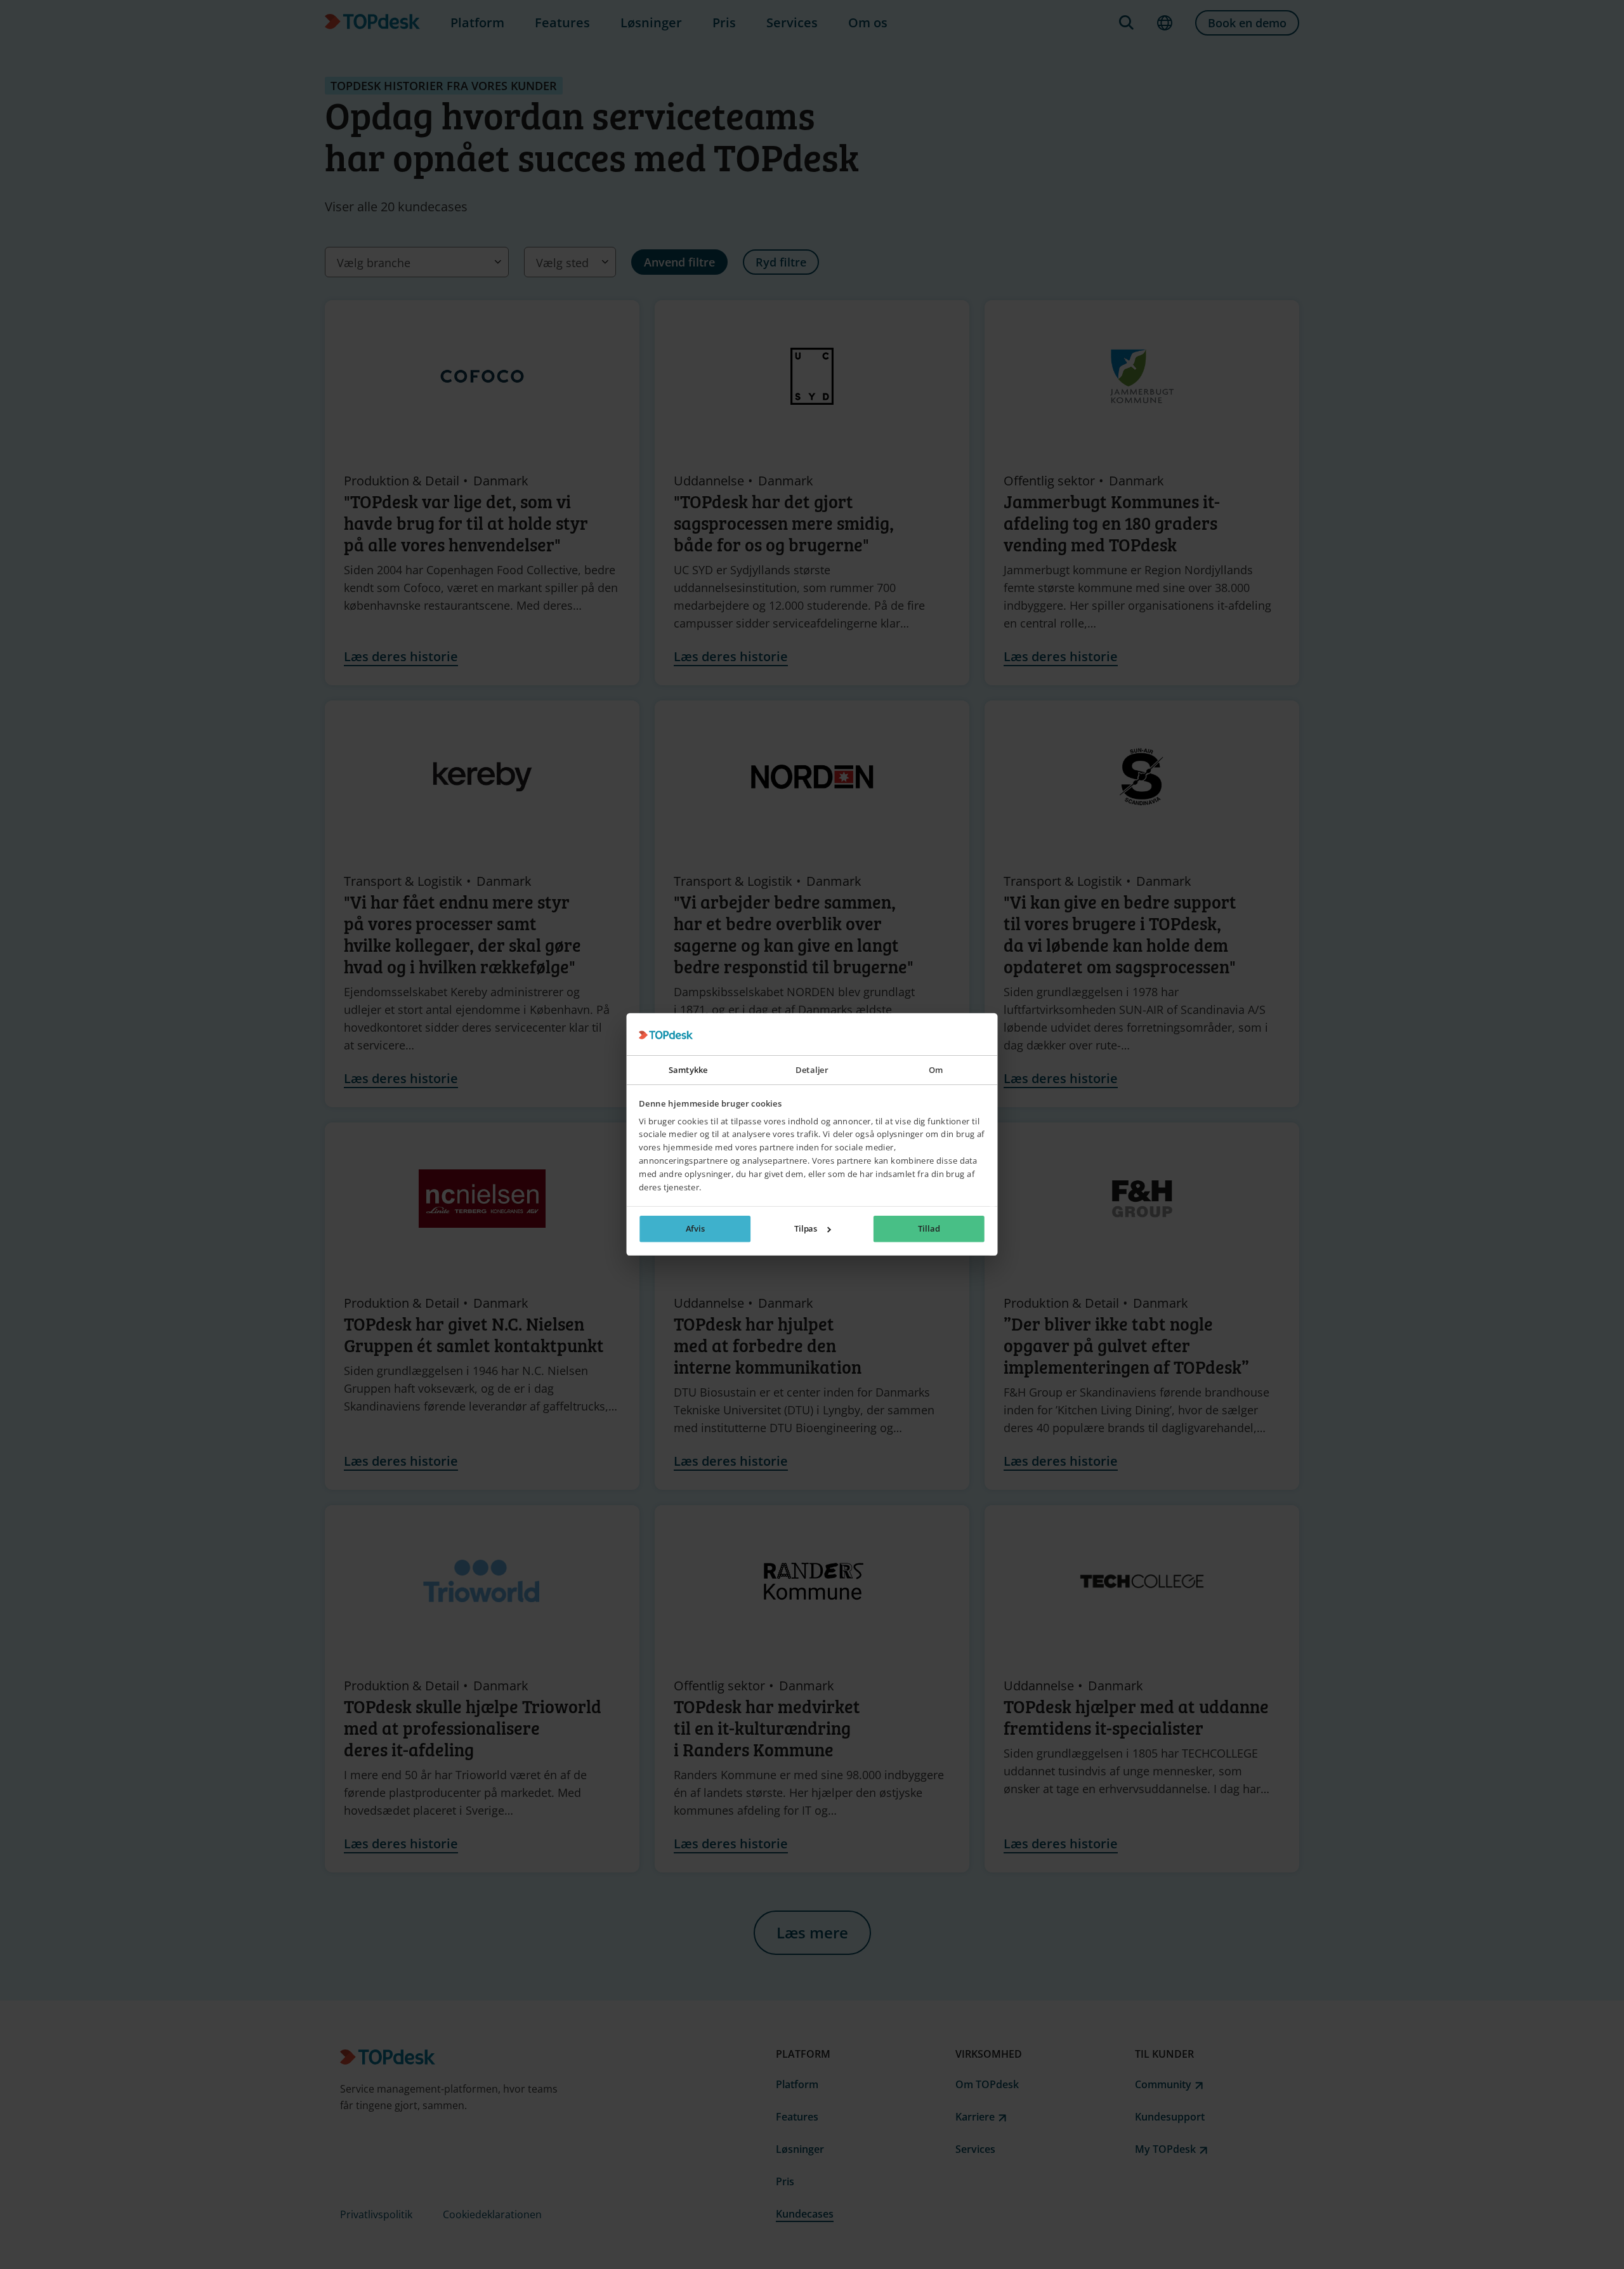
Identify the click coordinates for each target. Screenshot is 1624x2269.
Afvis (696, 1229)
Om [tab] (936, 1070)
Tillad (929, 1229)
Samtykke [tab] (688, 1070)
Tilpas (806, 1229)
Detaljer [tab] (812, 1070)
